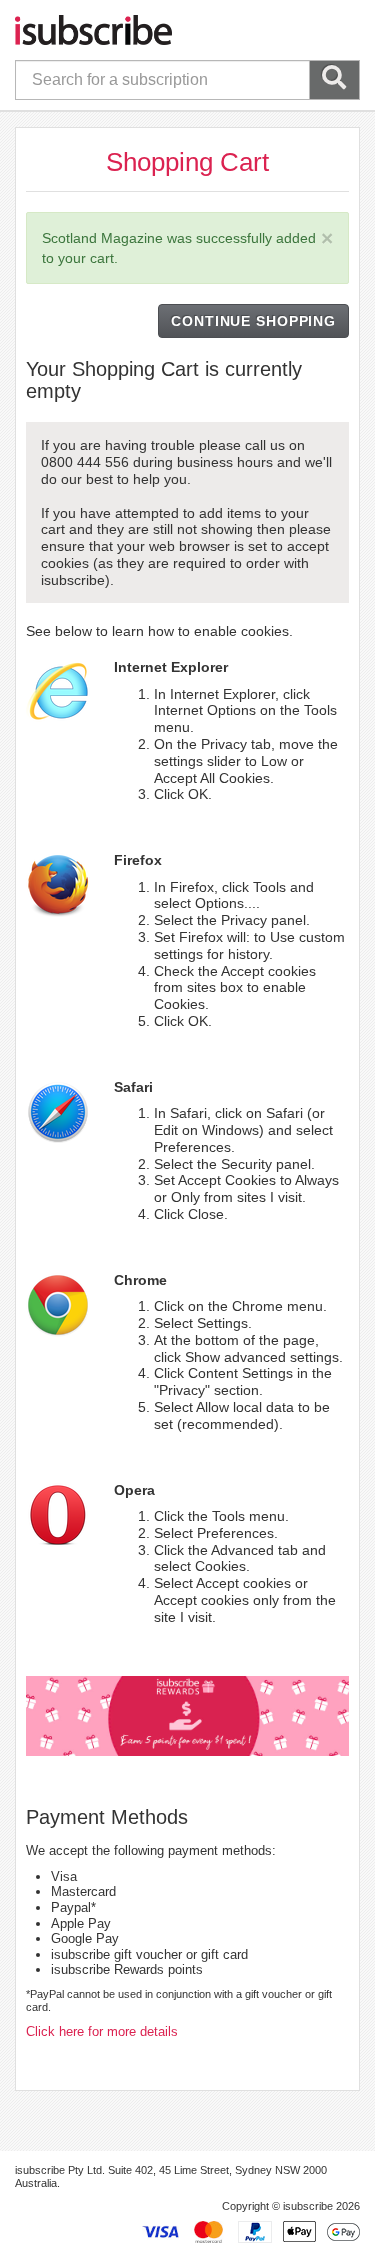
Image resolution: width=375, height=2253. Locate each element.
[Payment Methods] (251, 2230)
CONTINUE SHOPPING (253, 321)
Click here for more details (102, 2031)
